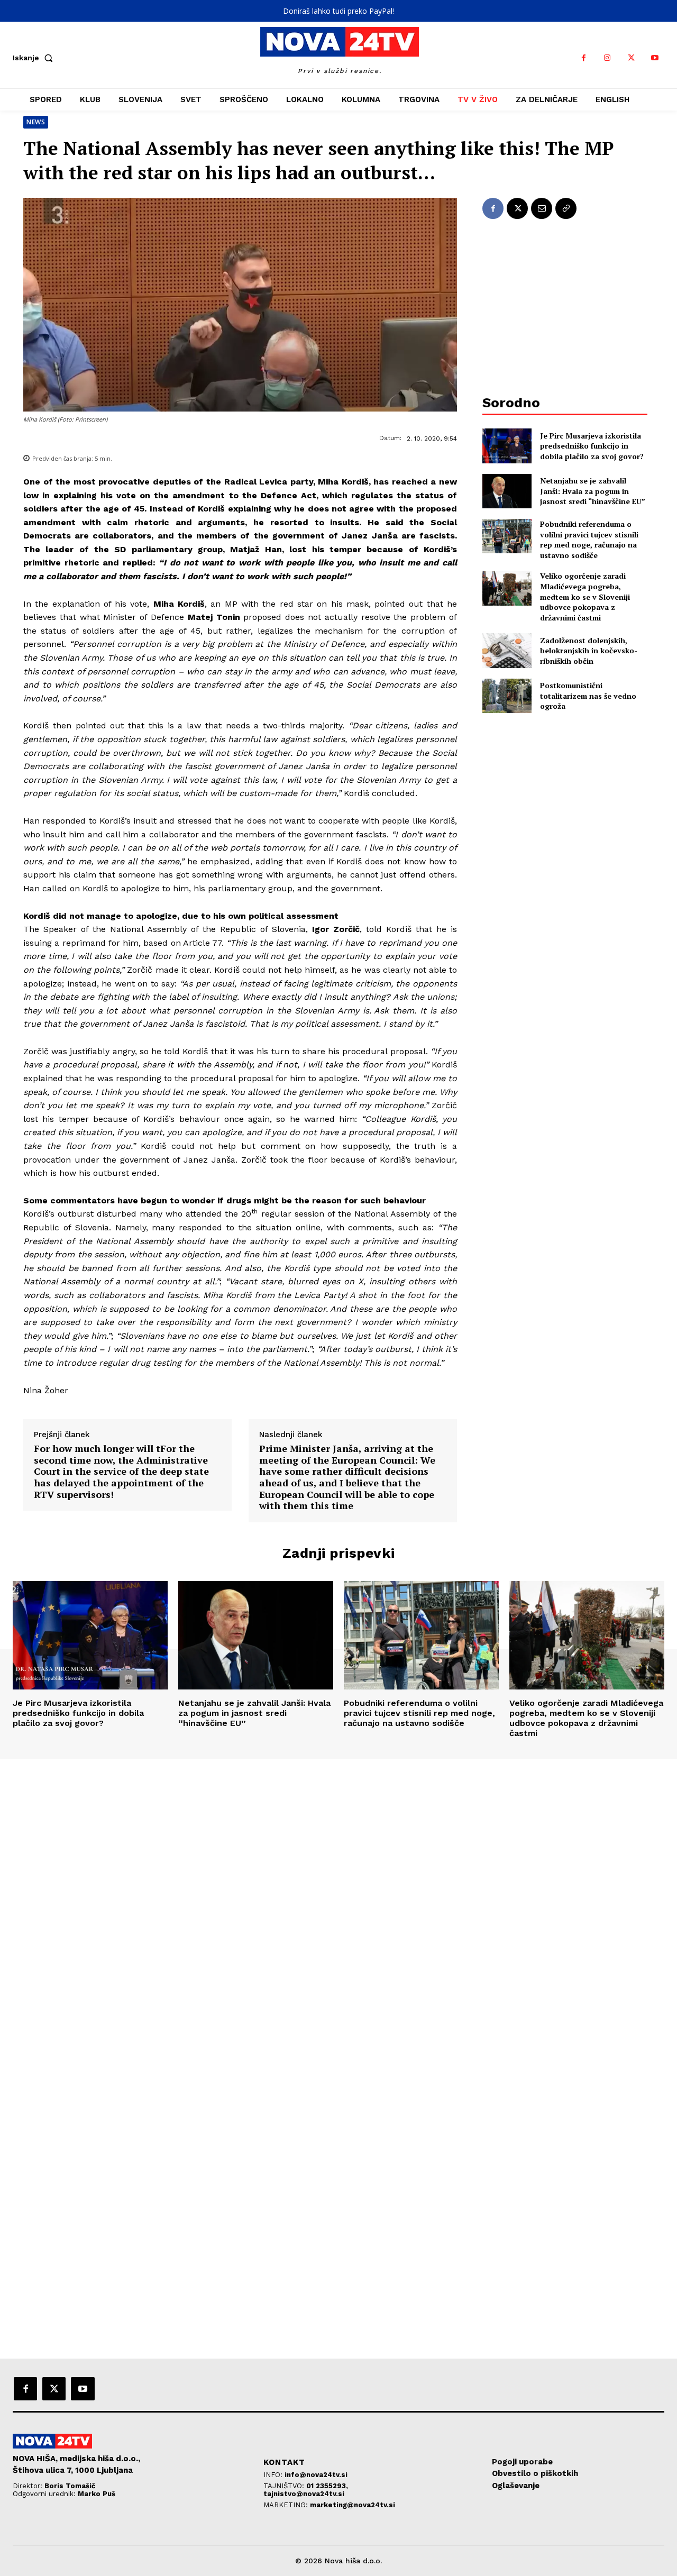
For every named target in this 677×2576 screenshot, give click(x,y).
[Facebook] (584, 58)
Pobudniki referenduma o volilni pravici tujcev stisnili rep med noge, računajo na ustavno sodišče (589, 540)
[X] (631, 58)
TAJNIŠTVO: (285, 2486)
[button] (35, 58)
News (36, 122)
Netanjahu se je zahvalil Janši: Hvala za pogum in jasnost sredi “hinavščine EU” (593, 491)
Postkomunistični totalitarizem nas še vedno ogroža (588, 696)
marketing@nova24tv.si (353, 2505)
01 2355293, (327, 2486)
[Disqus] (338, 1903)
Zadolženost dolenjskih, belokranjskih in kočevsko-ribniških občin (589, 651)
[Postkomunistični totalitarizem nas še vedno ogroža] (507, 696)
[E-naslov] (542, 208)
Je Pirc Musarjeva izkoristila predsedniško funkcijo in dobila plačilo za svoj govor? (592, 446)
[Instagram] (607, 58)
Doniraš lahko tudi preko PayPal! (338, 11)
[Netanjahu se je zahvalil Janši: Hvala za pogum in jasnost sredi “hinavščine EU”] (507, 491)
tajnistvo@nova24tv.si (304, 2494)
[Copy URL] (566, 208)
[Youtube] (655, 58)
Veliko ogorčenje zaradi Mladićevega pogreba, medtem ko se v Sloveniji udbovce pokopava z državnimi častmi (585, 596)
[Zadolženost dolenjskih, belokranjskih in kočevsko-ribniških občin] (507, 650)
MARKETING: (287, 2505)
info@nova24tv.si (316, 2475)
